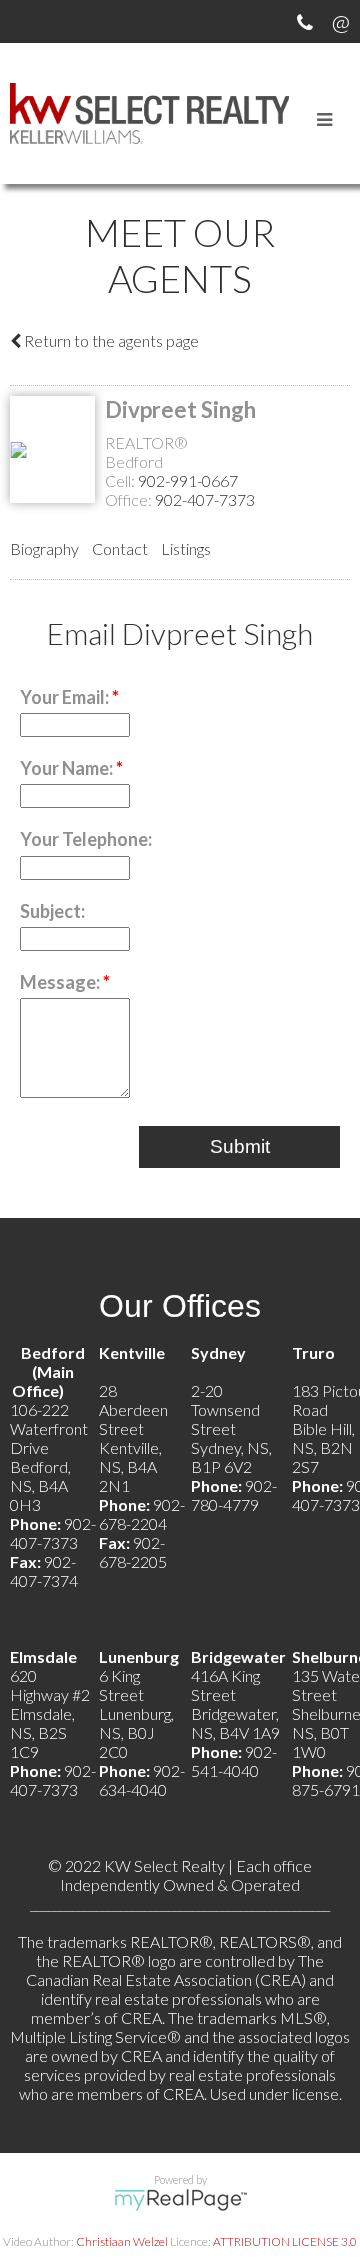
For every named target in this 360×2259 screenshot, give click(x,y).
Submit (240, 1146)
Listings (186, 548)
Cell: (121, 480)
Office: (130, 499)
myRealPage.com (180, 2200)
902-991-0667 (188, 480)
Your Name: (68, 768)
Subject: (52, 911)
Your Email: (66, 697)
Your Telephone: (86, 839)
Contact (120, 548)
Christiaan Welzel (122, 2241)
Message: (61, 982)
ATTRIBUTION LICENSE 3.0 (285, 2241)
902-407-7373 (205, 499)
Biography (44, 548)
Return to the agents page (110, 340)
